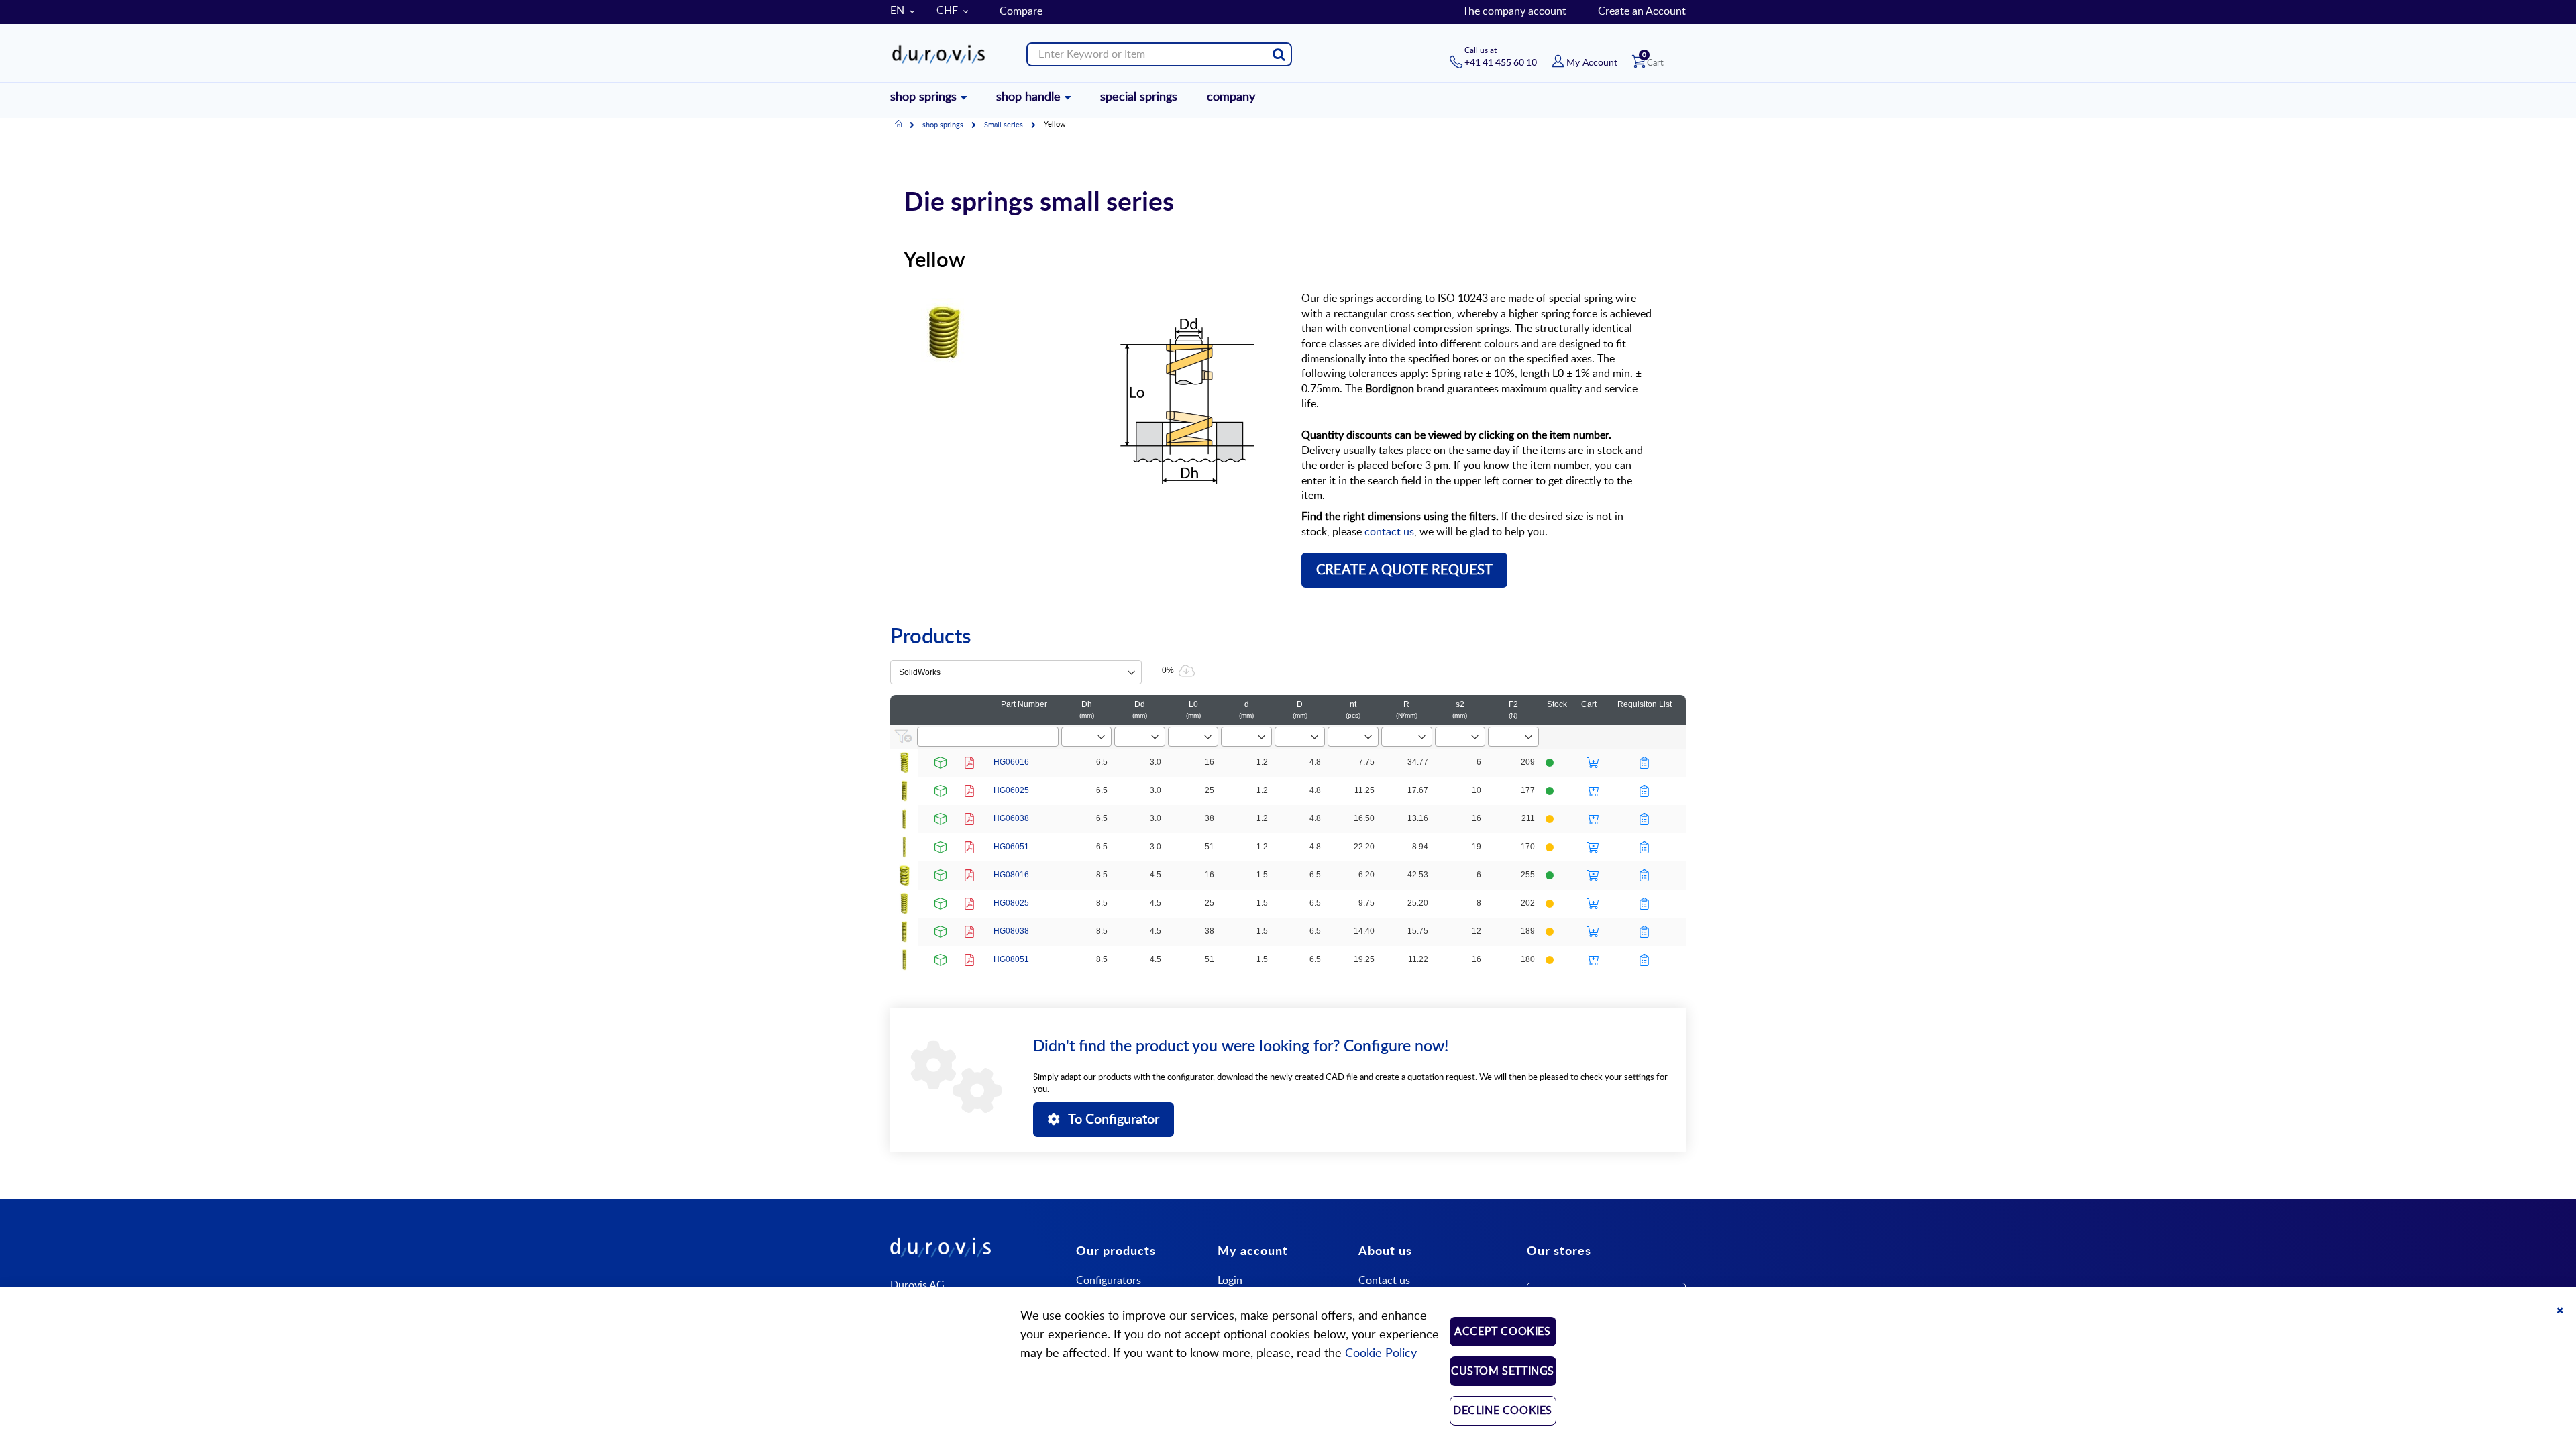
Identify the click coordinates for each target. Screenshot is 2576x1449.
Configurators (1109, 1281)
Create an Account (1642, 11)
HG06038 (1011, 818)
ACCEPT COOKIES (1502, 1332)
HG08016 (1011, 875)
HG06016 (1011, 762)
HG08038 (1011, 931)
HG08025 (1011, 903)
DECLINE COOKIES (1503, 1411)
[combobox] (1159, 54)
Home (899, 125)
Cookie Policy (1381, 1354)
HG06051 (1011, 847)
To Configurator (1114, 1120)
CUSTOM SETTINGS (1503, 1371)
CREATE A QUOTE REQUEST (1404, 570)
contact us (1389, 532)
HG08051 (1011, 959)
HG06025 (1011, 790)
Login (1230, 1281)
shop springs (943, 125)
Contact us (1384, 1281)
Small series (1004, 125)
